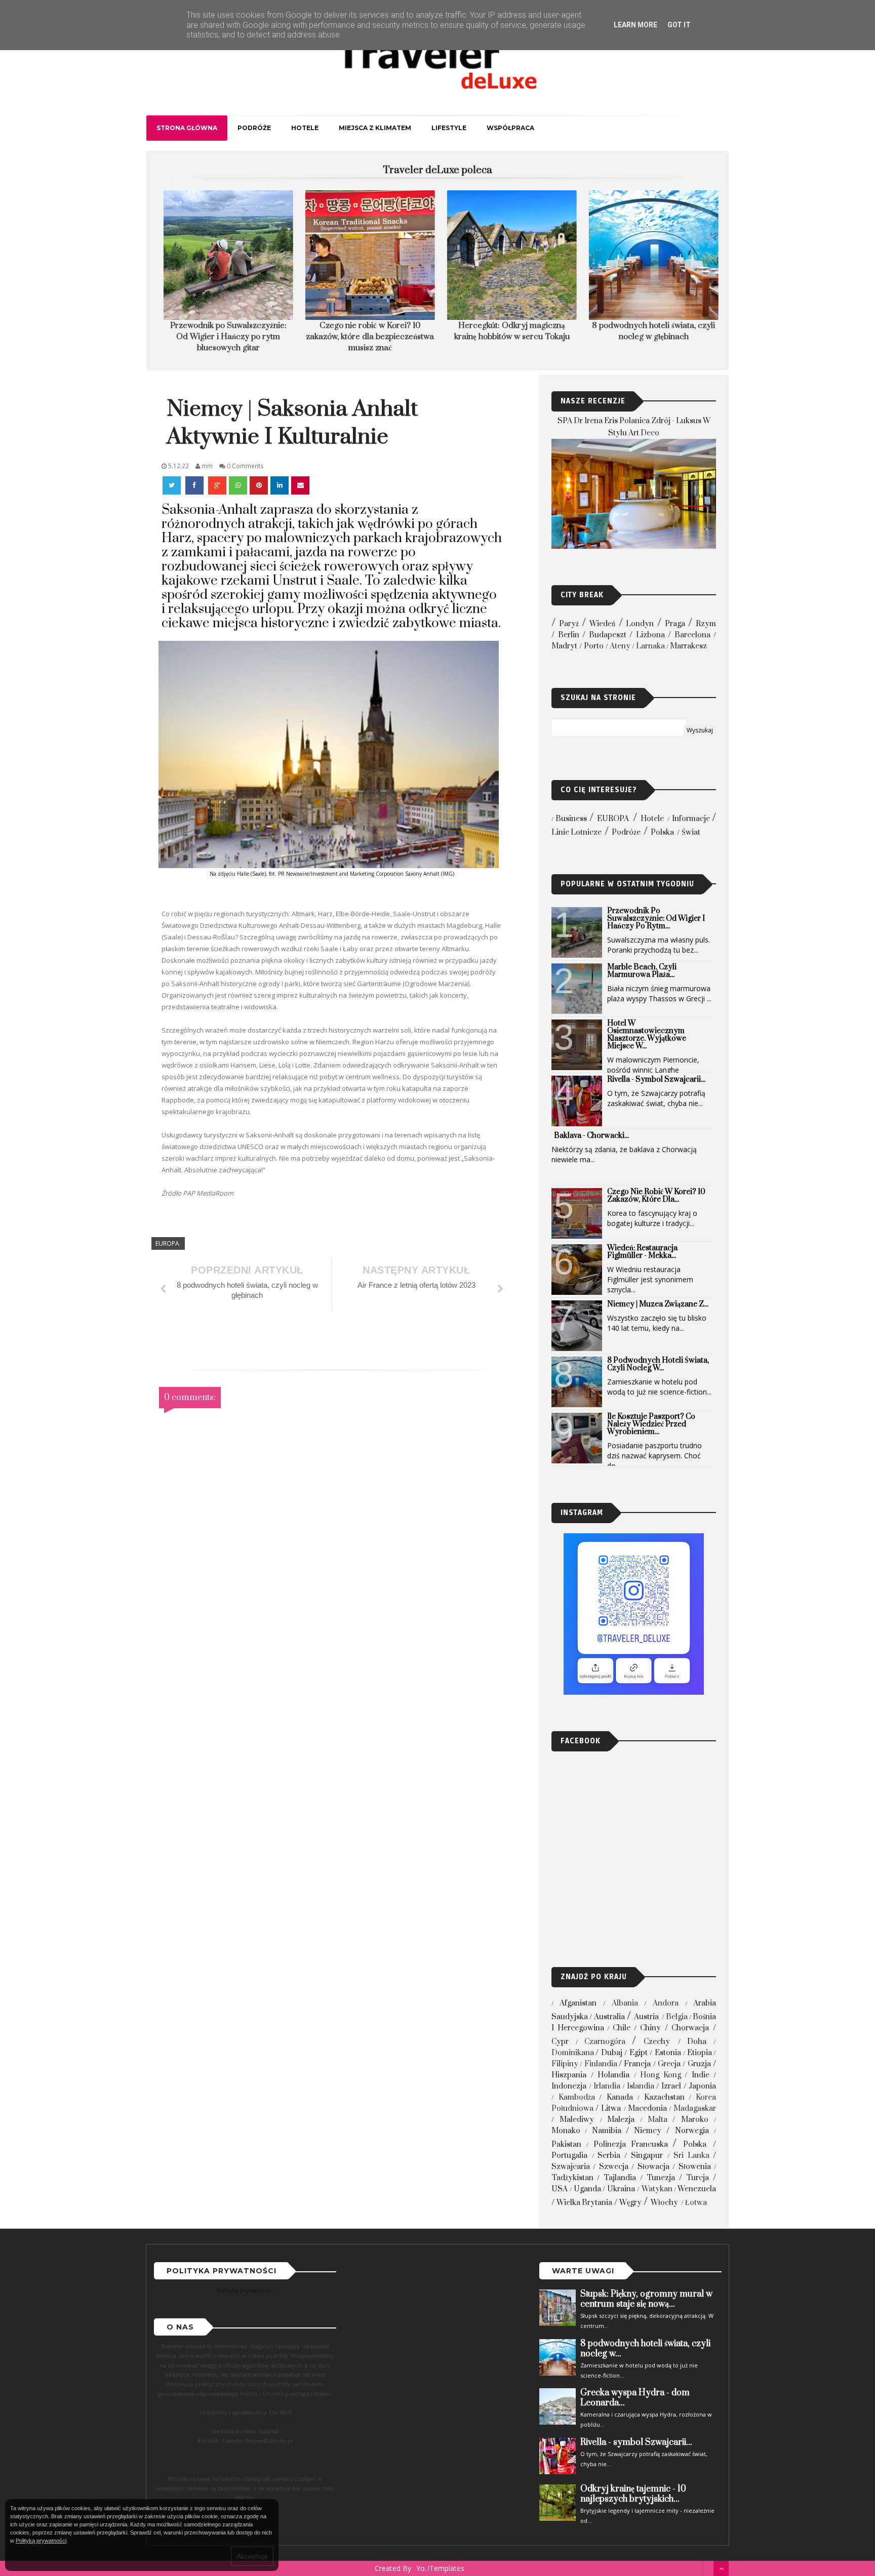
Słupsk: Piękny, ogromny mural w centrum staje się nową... (646, 2299)
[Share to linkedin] (280, 485)
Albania (625, 2003)
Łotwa (696, 2203)
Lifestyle (449, 128)
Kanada (620, 2097)
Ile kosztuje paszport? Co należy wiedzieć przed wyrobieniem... (651, 1424)
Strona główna (187, 128)
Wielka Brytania (584, 2203)
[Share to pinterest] (259, 485)
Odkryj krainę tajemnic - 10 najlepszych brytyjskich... (633, 2494)
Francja (637, 2064)
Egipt (639, 2053)
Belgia (677, 2017)
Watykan (657, 2189)
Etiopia (700, 2053)
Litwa (611, 2109)
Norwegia (692, 2131)
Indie (701, 2075)
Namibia (607, 2131)
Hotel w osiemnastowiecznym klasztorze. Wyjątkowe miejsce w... (647, 1035)
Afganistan (578, 2003)
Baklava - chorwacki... (591, 1136)
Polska (662, 832)
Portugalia (569, 2156)
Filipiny (565, 2064)
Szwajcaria (571, 2167)
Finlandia (601, 2064)
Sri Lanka (691, 2156)
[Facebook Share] (195, 485)
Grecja (669, 2064)
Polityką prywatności (41, 2541)
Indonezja (569, 2086)
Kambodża (577, 2097)
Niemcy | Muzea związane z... (658, 1304)
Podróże (254, 128)
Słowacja (653, 2167)
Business (571, 819)
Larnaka (650, 646)
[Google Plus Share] (217, 485)
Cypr (560, 2042)
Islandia (641, 2086)
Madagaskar (695, 2109)
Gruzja (699, 2064)
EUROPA (167, 1243)
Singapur (647, 2156)
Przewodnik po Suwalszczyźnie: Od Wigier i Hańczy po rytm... (656, 918)
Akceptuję (252, 2556)
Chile (622, 2028)
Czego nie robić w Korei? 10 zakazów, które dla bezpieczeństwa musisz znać (367, 337)
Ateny (620, 646)
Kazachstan (664, 2097)
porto (594, 646)
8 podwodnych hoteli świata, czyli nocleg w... (658, 1364)
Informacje (691, 819)
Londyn (640, 624)
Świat (691, 832)
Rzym (706, 624)
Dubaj (612, 2053)
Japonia (702, 2086)
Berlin (569, 635)
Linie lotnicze (576, 832)
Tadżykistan (572, 2178)
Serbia (609, 2156)
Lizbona (650, 635)
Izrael (671, 2086)
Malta (658, 2120)
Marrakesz (688, 646)
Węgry (630, 2203)
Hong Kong (661, 2075)
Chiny (650, 2028)
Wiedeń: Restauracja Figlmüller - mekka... (642, 1252)
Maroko (695, 2120)
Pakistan (566, 2144)
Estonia (668, 2053)
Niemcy (648, 2131)
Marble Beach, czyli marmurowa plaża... (642, 971)
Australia (609, 2017)
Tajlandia (620, 2178)
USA (560, 2189)
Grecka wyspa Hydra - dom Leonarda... (635, 2398)
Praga (675, 624)
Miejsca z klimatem (375, 128)
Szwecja (614, 2167)
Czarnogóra (605, 2042)
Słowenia (695, 2167)
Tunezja (661, 2178)
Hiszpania (569, 2075)
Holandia (613, 2075)
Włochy (664, 2203)
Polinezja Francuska (631, 2144)
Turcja (698, 2178)
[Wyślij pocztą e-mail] (300, 485)
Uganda (587, 2189)
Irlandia (607, 2086)
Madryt (564, 646)
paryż (569, 624)
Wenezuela (697, 2189)
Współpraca (510, 128)
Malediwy (577, 2120)
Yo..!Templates (440, 2568)
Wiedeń (602, 624)
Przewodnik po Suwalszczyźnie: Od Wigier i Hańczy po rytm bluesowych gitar (225, 337)
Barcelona (692, 635)
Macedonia (647, 2109)
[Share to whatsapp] (238, 485)
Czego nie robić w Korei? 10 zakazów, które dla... (656, 1196)
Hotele (305, 128)
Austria (646, 2017)
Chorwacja (690, 2028)
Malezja (621, 2120)
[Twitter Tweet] (173, 485)
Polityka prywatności (245, 2290)
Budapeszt (608, 635)
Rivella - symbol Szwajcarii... (656, 1079)
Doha (697, 2042)
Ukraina (621, 2189)
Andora (666, 2003)
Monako (566, 2131)
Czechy (657, 2042)
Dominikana (573, 2053)
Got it (679, 25)
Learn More (635, 25)
